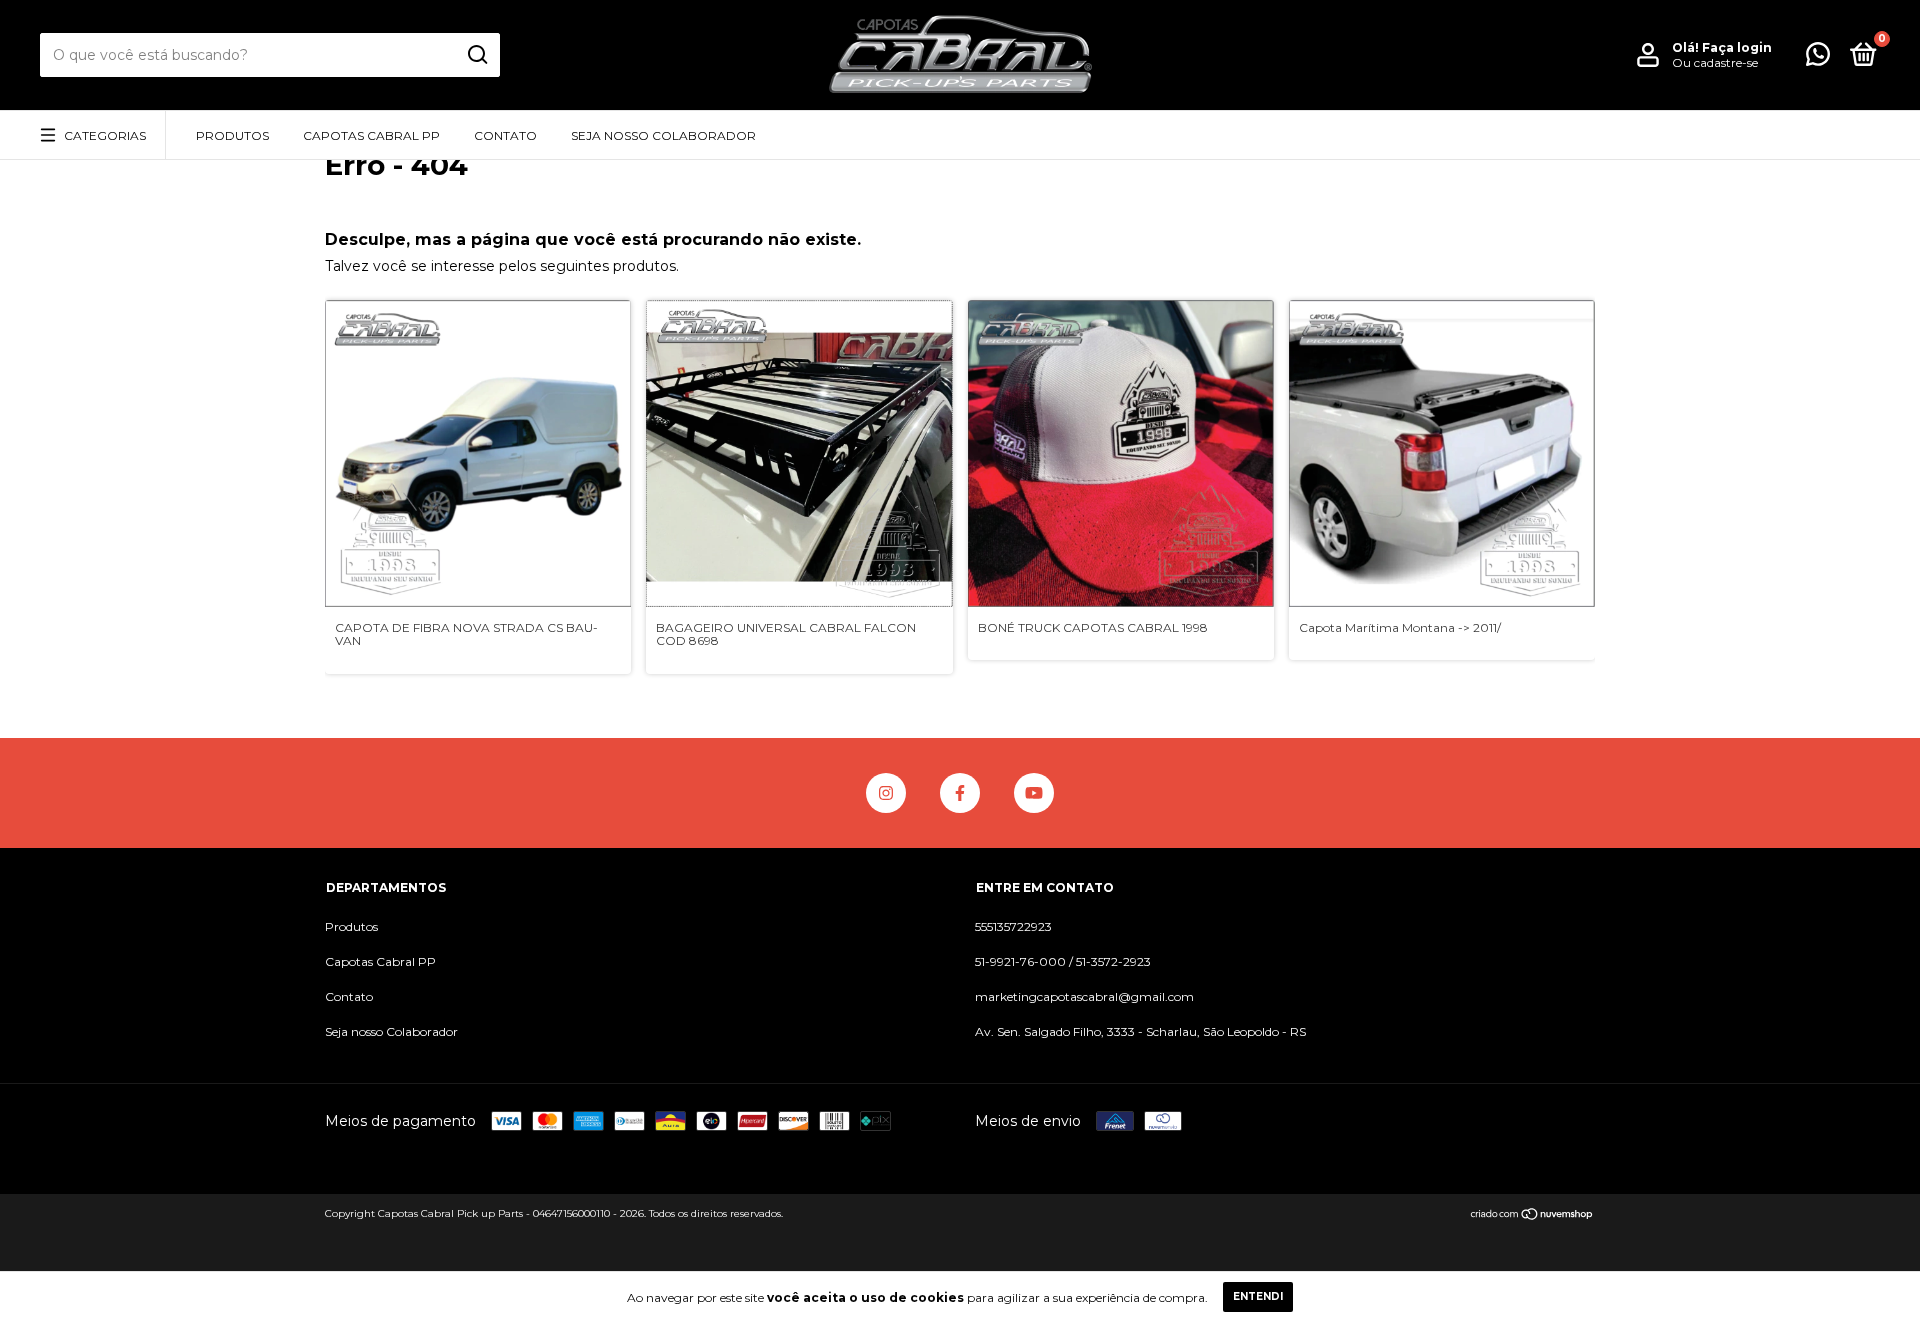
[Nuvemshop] (1532, 1216)
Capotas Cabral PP (371, 135)
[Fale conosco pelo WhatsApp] (1818, 58)
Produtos (232, 135)
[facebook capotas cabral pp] (960, 793)
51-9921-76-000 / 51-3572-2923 (1063, 961)
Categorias (105, 135)
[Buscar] (476, 55)
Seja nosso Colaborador (663, 135)
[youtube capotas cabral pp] (1034, 793)
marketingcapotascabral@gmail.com (1084, 996)
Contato (505, 135)
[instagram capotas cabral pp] (886, 793)
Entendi (1258, 1296)
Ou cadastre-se (1715, 62)
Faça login (1737, 47)
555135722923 (1013, 926)
